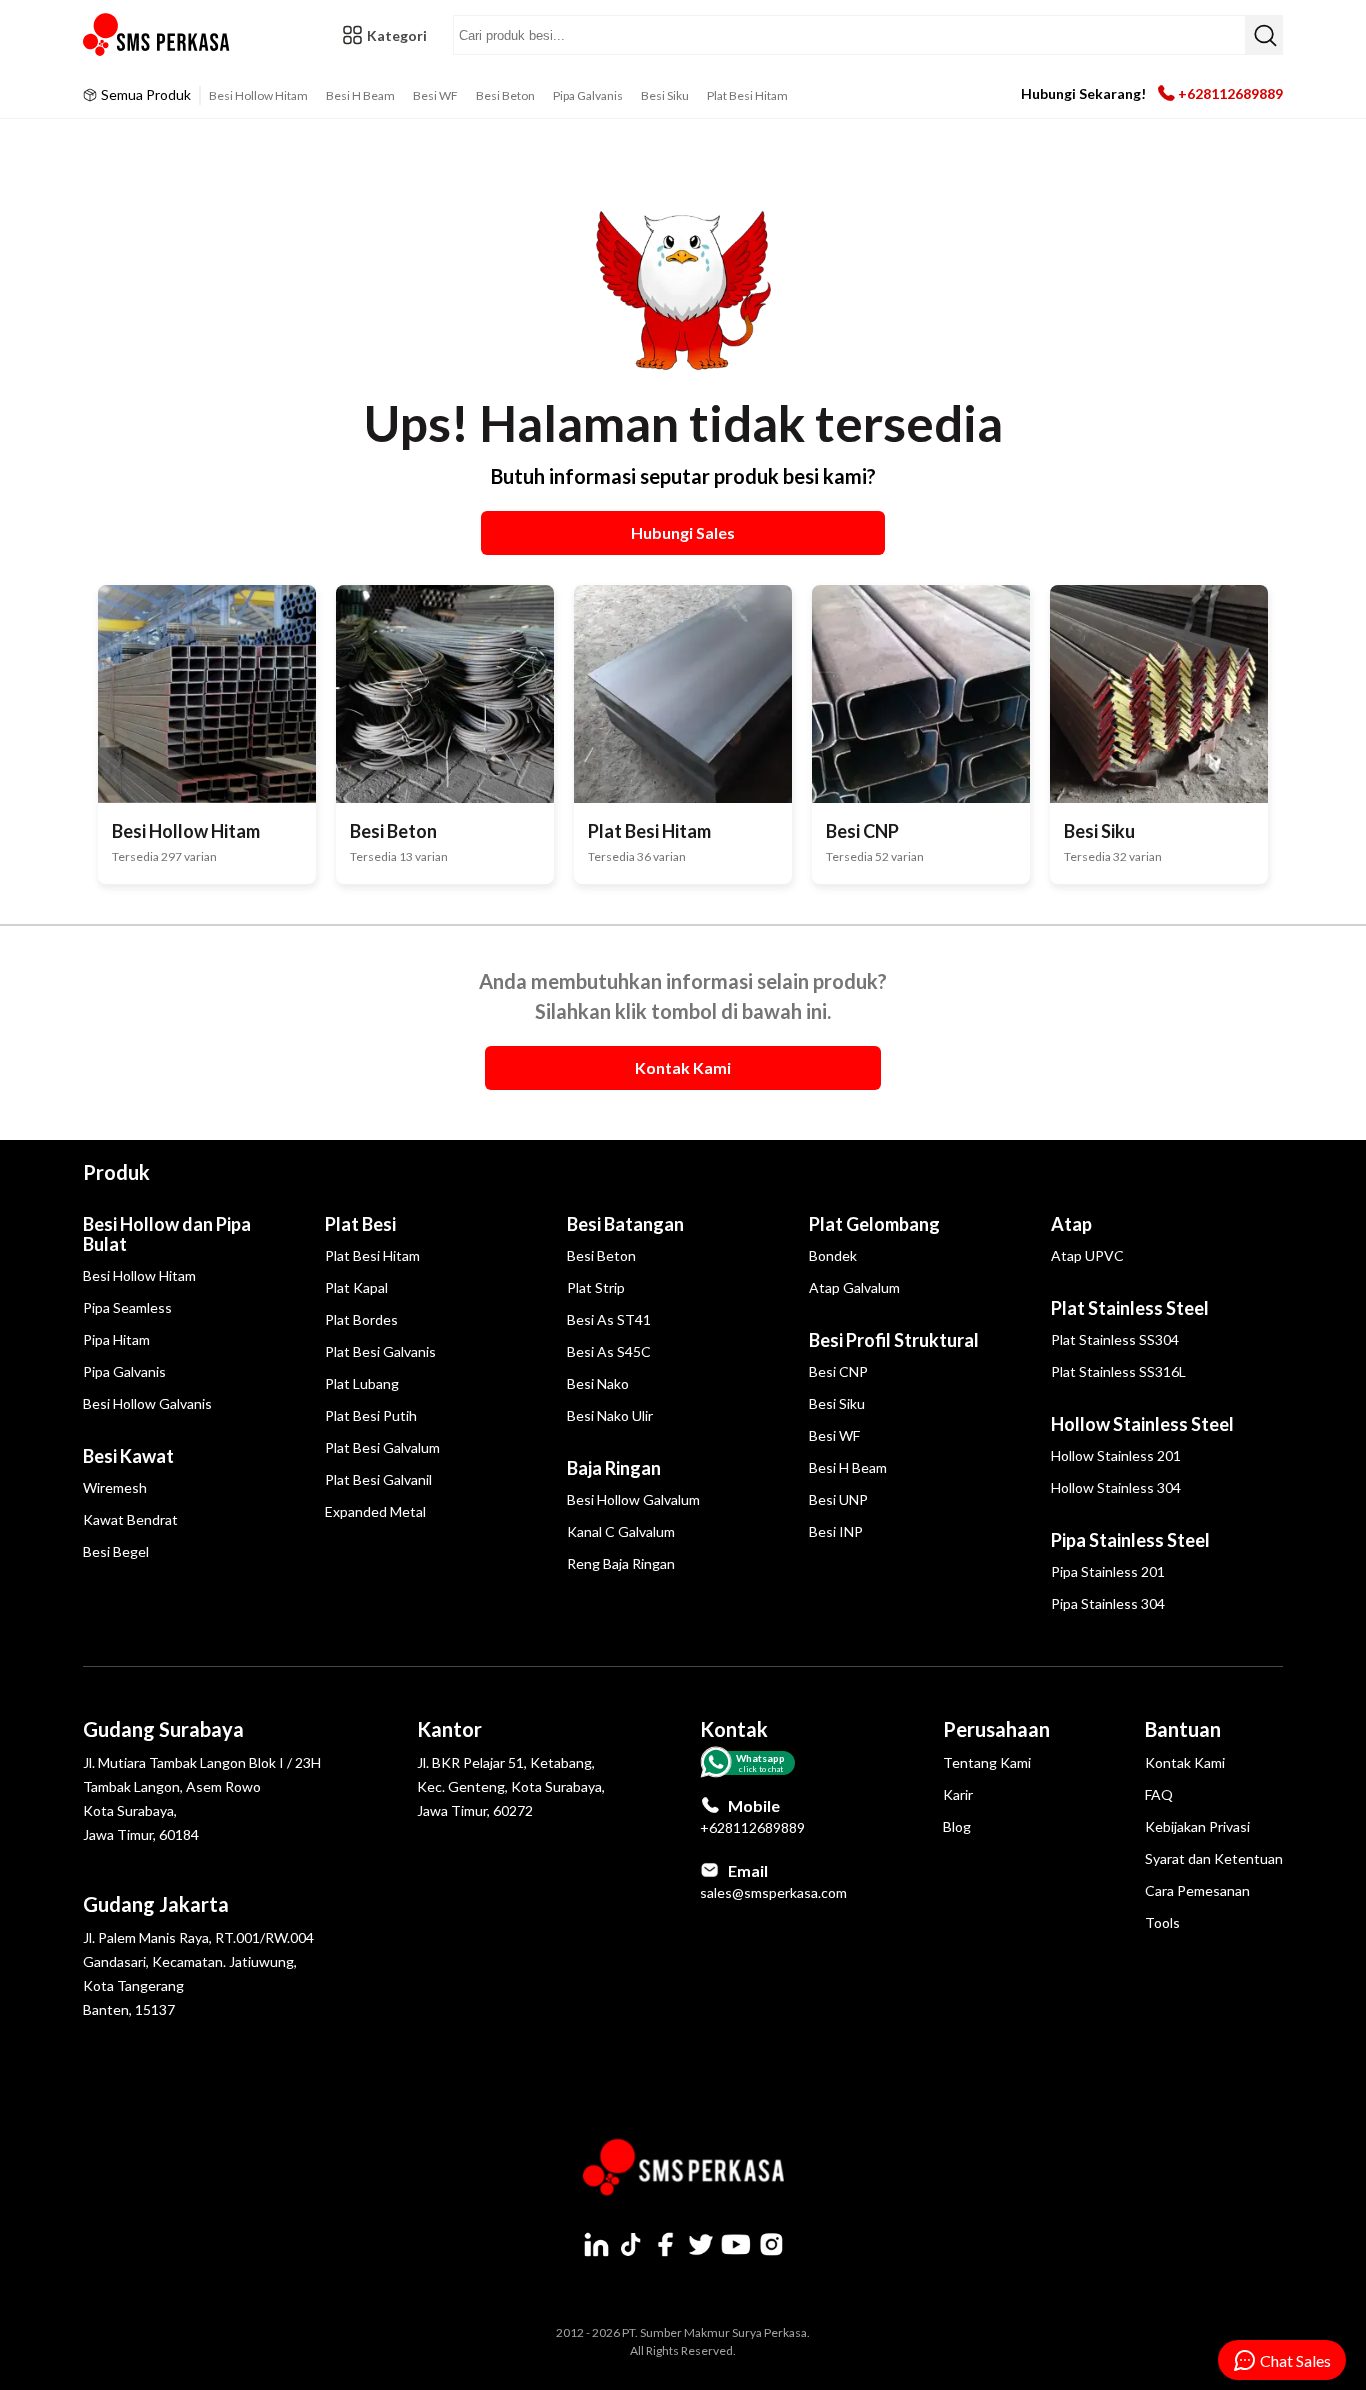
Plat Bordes (361, 1319)
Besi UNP (838, 1499)
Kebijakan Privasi (1197, 1826)
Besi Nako (598, 1383)
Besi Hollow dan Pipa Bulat (167, 1234)
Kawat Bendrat (130, 1519)
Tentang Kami (987, 1762)
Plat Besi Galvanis (380, 1351)
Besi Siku (665, 95)
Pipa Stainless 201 (1108, 1571)
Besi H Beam (360, 95)
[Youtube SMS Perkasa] (736, 2244)
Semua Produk (146, 94)
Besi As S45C (609, 1351)
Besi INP (836, 1531)
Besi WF (435, 95)
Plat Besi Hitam (747, 95)
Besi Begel (116, 1551)
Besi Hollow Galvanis (147, 1403)
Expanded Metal (375, 1511)
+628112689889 (1230, 93)
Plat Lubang (362, 1383)
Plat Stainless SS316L (1118, 1371)
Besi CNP (838, 1371)
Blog (957, 1826)
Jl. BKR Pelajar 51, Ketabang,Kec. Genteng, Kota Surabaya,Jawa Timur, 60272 (511, 1786)
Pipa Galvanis (588, 95)
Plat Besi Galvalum (382, 1447)
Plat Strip (596, 1287)
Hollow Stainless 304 (1116, 1487)
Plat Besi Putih (371, 1415)
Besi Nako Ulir (610, 1415)
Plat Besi (360, 1224)
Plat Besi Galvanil (378, 1479)
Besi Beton (505, 95)
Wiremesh (115, 1487)
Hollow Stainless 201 (1116, 1455)
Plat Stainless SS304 (1115, 1339)
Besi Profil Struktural (894, 1340)
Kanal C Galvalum (621, 1531)
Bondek (833, 1255)
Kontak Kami (1185, 1762)
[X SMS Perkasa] (701, 2244)
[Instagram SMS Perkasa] (771, 2244)
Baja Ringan (614, 1468)
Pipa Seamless (127, 1307)
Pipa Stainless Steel (1130, 1540)
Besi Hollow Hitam (258, 95)
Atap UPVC (1087, 1255)
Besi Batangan (625, 1224)
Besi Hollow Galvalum (633, 1499)
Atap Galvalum (854, 1287)
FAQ (1159, 1794)
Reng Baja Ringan (621, 1563)
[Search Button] (1264, 35)
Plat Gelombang (874, 1224)
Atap (1071, 1224)
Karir (958, 1794)
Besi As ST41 (609, 1319)
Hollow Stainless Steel (1142, 1424)
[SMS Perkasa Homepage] (158, 35)
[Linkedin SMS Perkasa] (596, 2244)
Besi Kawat (128, 1456)
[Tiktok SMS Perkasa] (631, 2244)
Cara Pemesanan (1197, 1890)
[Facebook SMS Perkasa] (666, 2244)
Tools (1162, 1922)
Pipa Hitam (116, 1339)
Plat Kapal (356, 1287)
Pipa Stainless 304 (1108, 1603)
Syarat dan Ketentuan (1214, 1858)
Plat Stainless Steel (1130, 1308)
